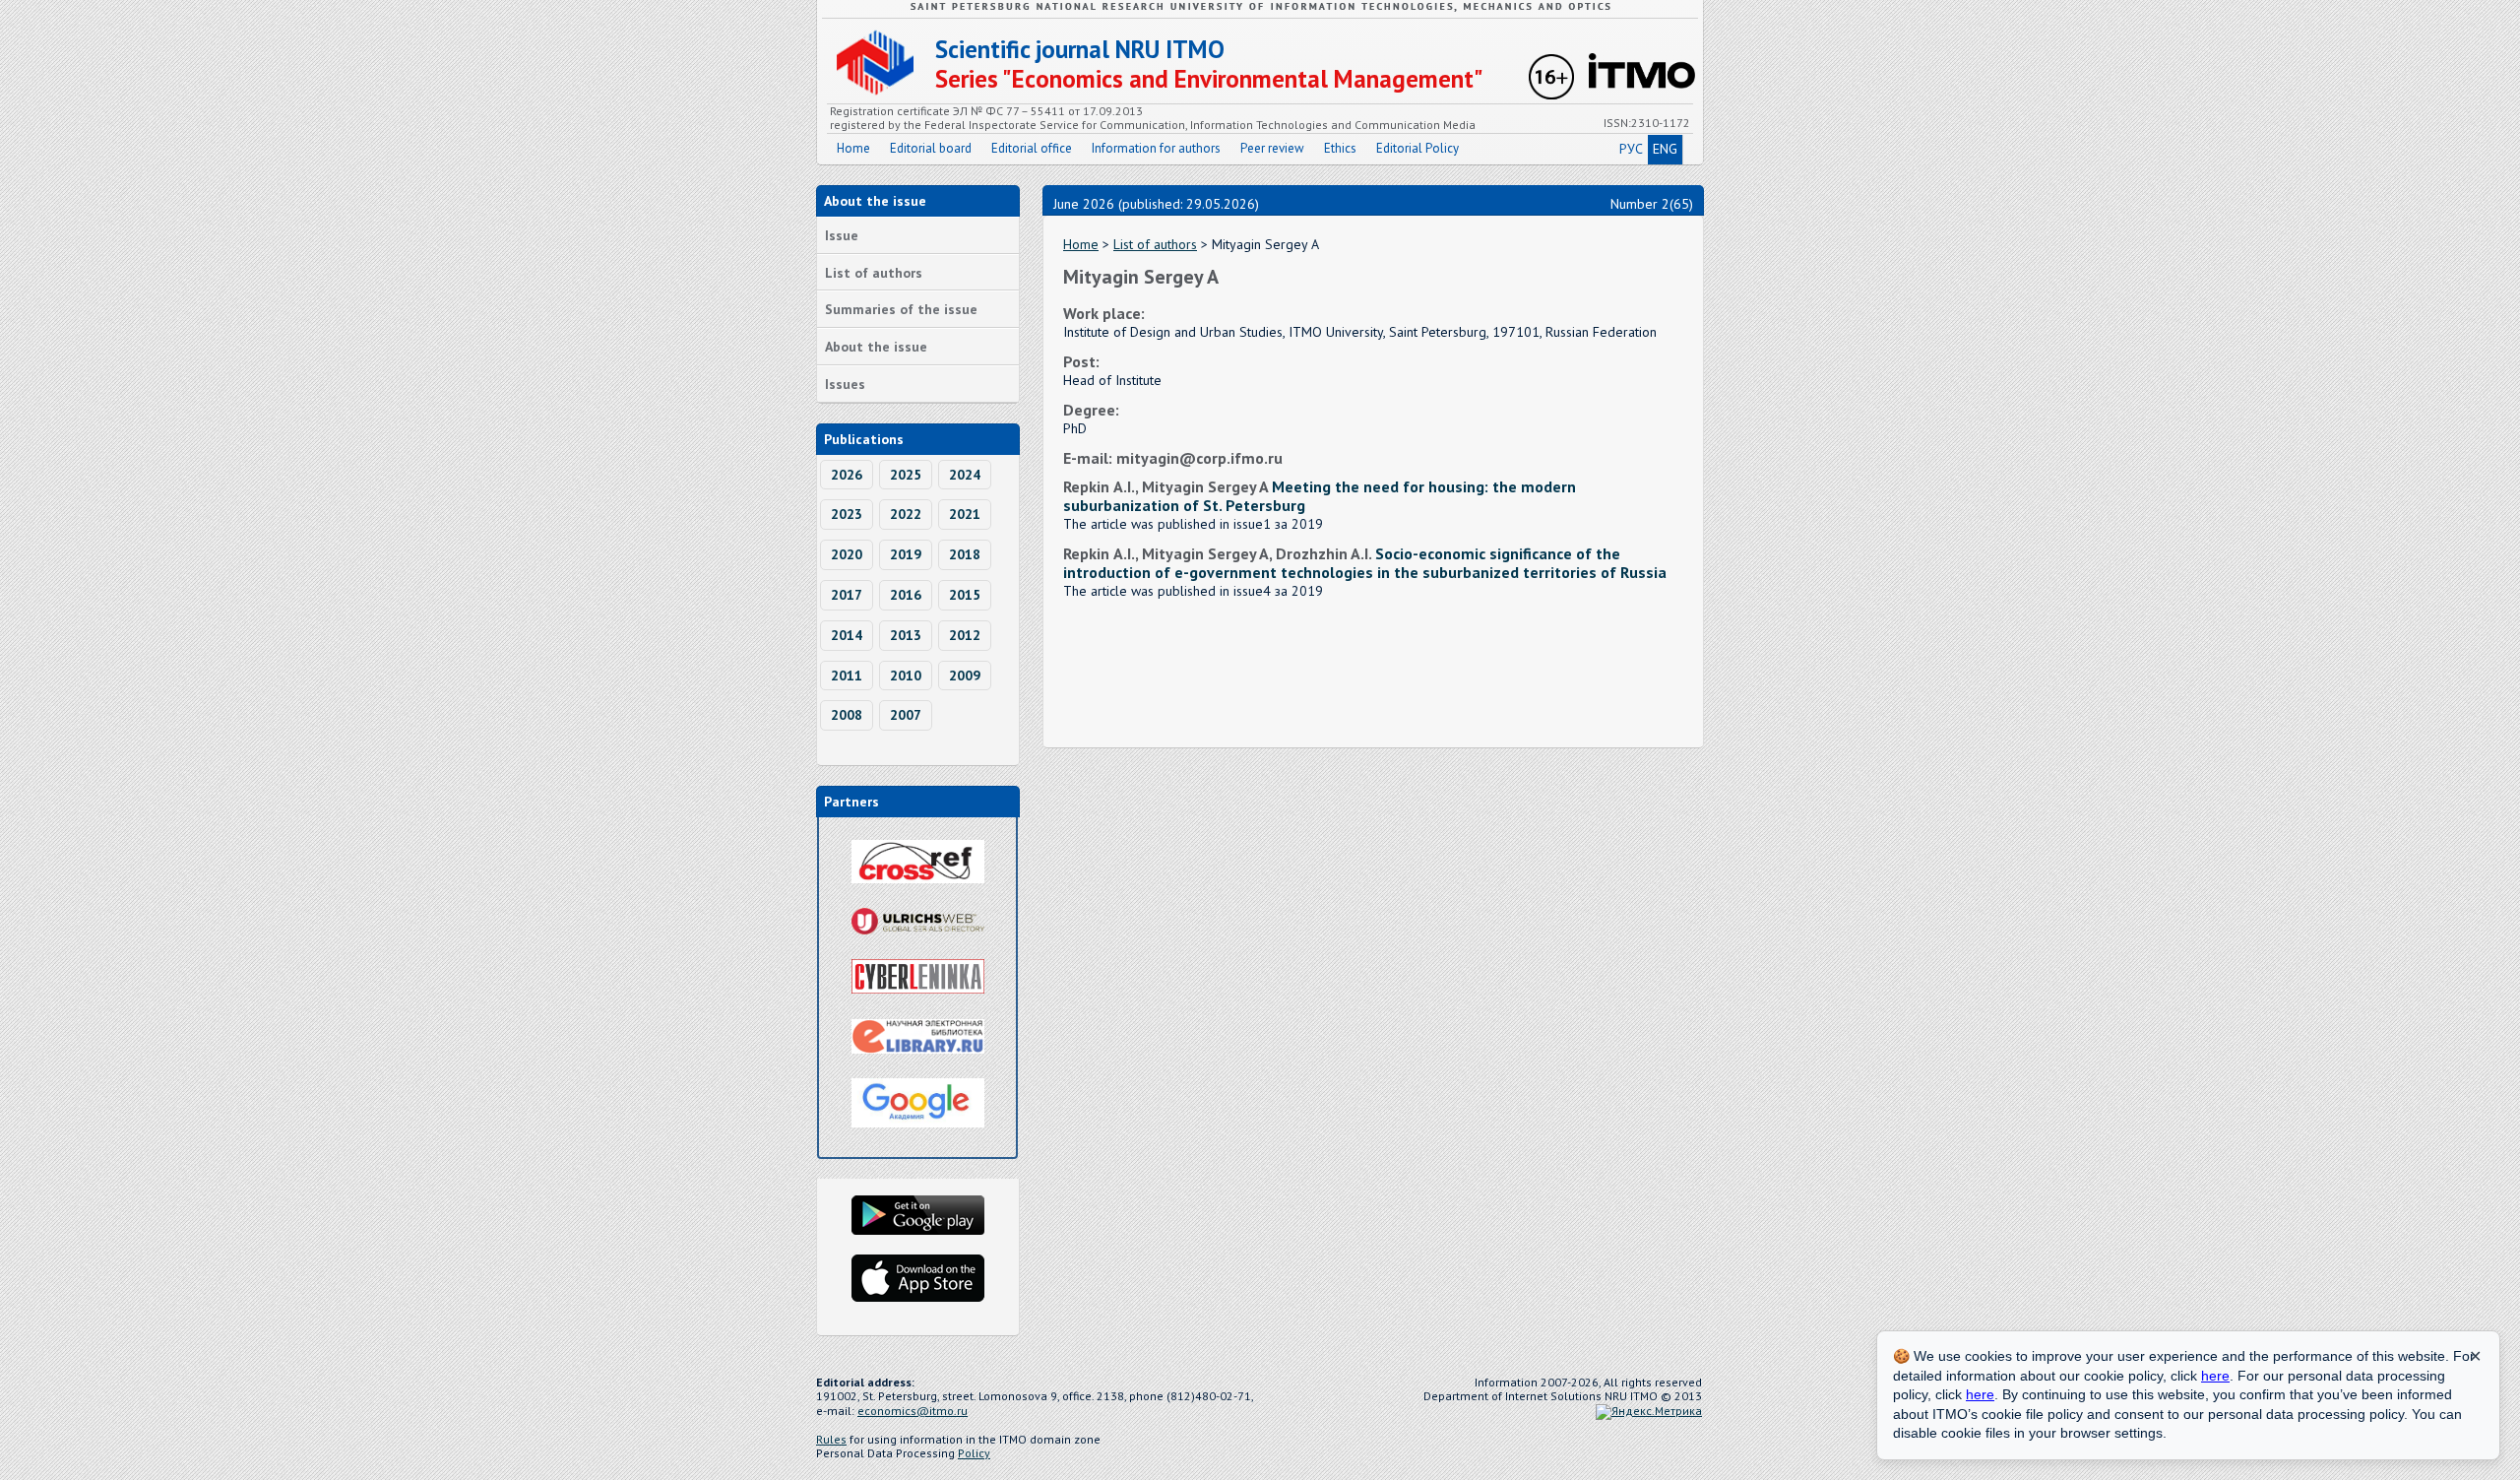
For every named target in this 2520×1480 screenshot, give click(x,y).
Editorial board (931, 148)
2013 (906, 635)
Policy (974, 1453)
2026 (847, 475)
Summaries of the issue (901, 309)
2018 (965, 554)
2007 (906, 715)
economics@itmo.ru (913, 1411)
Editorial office (1032, 148)
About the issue (876, 347)
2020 (847, 554)
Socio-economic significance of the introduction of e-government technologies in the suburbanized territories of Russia (1365, 563)
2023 (847, 514)
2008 (847, 715)
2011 (847, 676)
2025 (906, 475)
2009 (965, 676)
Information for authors (1156, 148)
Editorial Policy (1417, 148)
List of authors (874, 273)
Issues (845, 384)
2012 (965, 635)
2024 (965, 475)
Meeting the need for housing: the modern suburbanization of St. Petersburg (1320, 496)
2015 (965, 595)
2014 (847, 635)
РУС (1631, 149)
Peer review (1272, 148)
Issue (842, 235)
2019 (906, 554)
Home (853, 148)
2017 (847, 595)
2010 (906, 676)
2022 (906, 514)
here (2215, 1376)
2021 (965, 514)
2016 (906, 595)
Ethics (1340, 148)
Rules (831, 1439)
